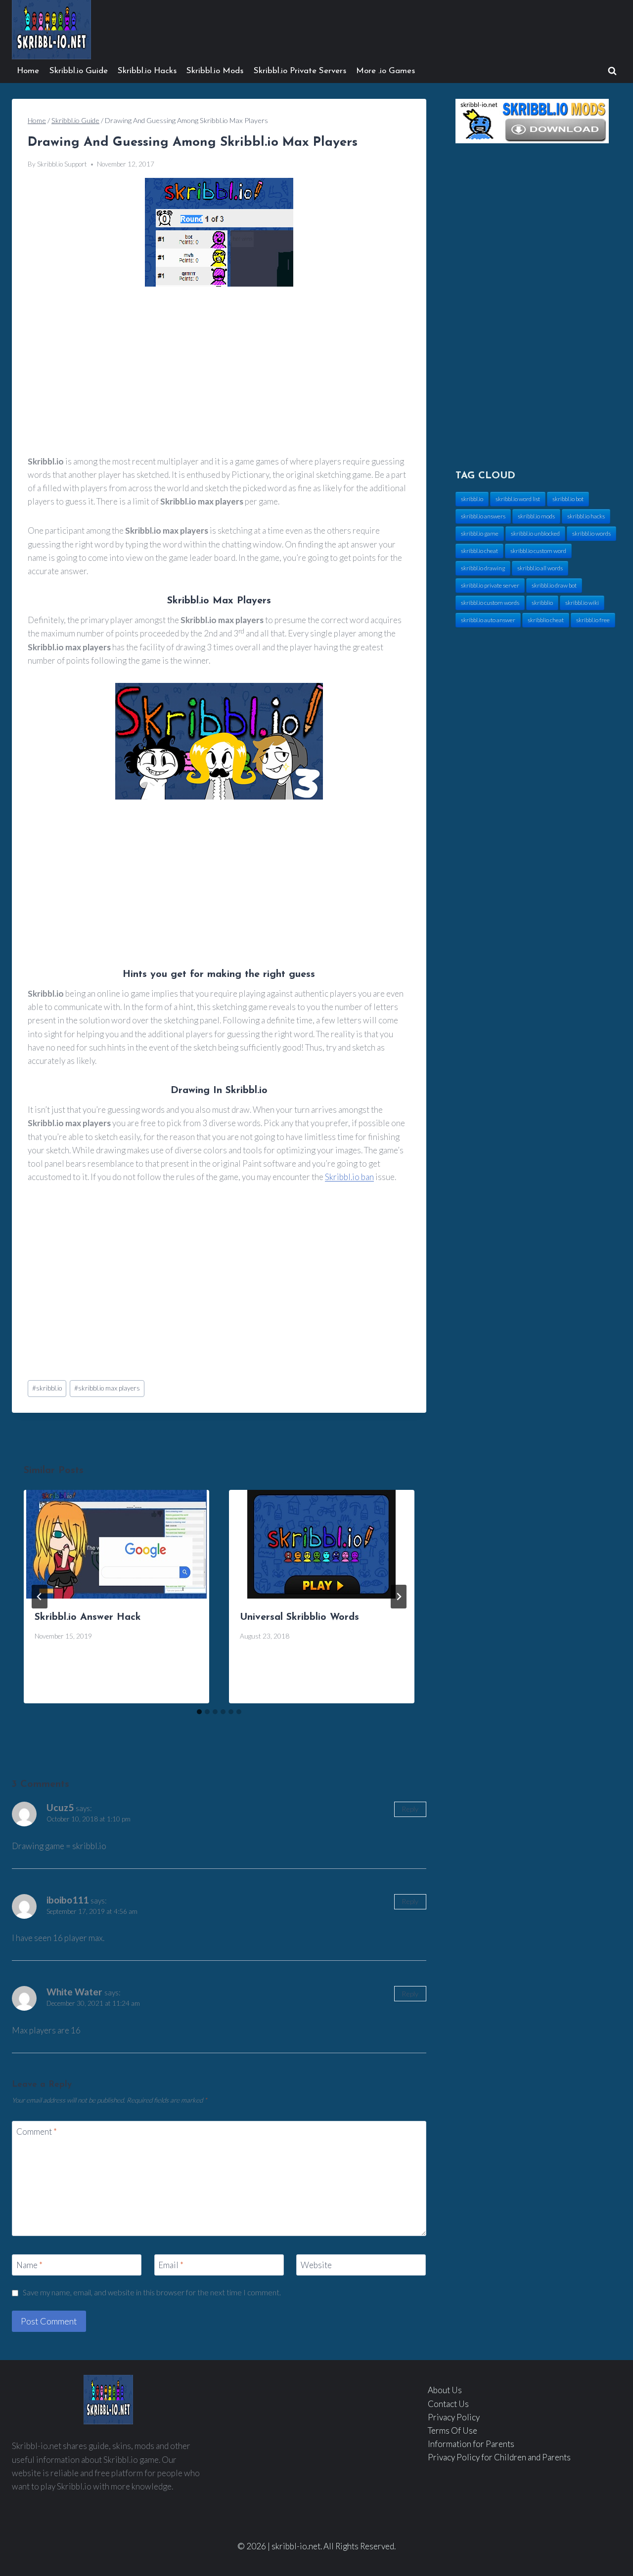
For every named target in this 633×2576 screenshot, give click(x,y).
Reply (410, 1809)
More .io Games (385, 71)
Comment (37, 2132)
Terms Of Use (452, 2430)
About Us (445, 2390)
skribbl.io (47, 1388)
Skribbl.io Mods (215, 71)
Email (171, 2265)
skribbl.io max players (107, 1388)
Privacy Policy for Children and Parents (499, 2457)
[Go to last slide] (40, 1597)
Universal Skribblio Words (299, 1617)
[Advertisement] (219, 372)
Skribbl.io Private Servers (300, 71)
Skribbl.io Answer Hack (88, 1617)
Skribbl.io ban (349, 1177)
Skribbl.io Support (62, 164)
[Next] (399, 1597)
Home (28, 71)
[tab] (199, 1712)
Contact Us (448, 2404)
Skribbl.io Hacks (147, 71)
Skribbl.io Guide (79, 71)
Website (316, 2265)
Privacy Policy (454, 2417)
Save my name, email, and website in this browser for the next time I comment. (152, 2292)
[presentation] (116, 1544)
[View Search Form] (612, 71)
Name (29, 2265)
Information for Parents (471, 2444)
